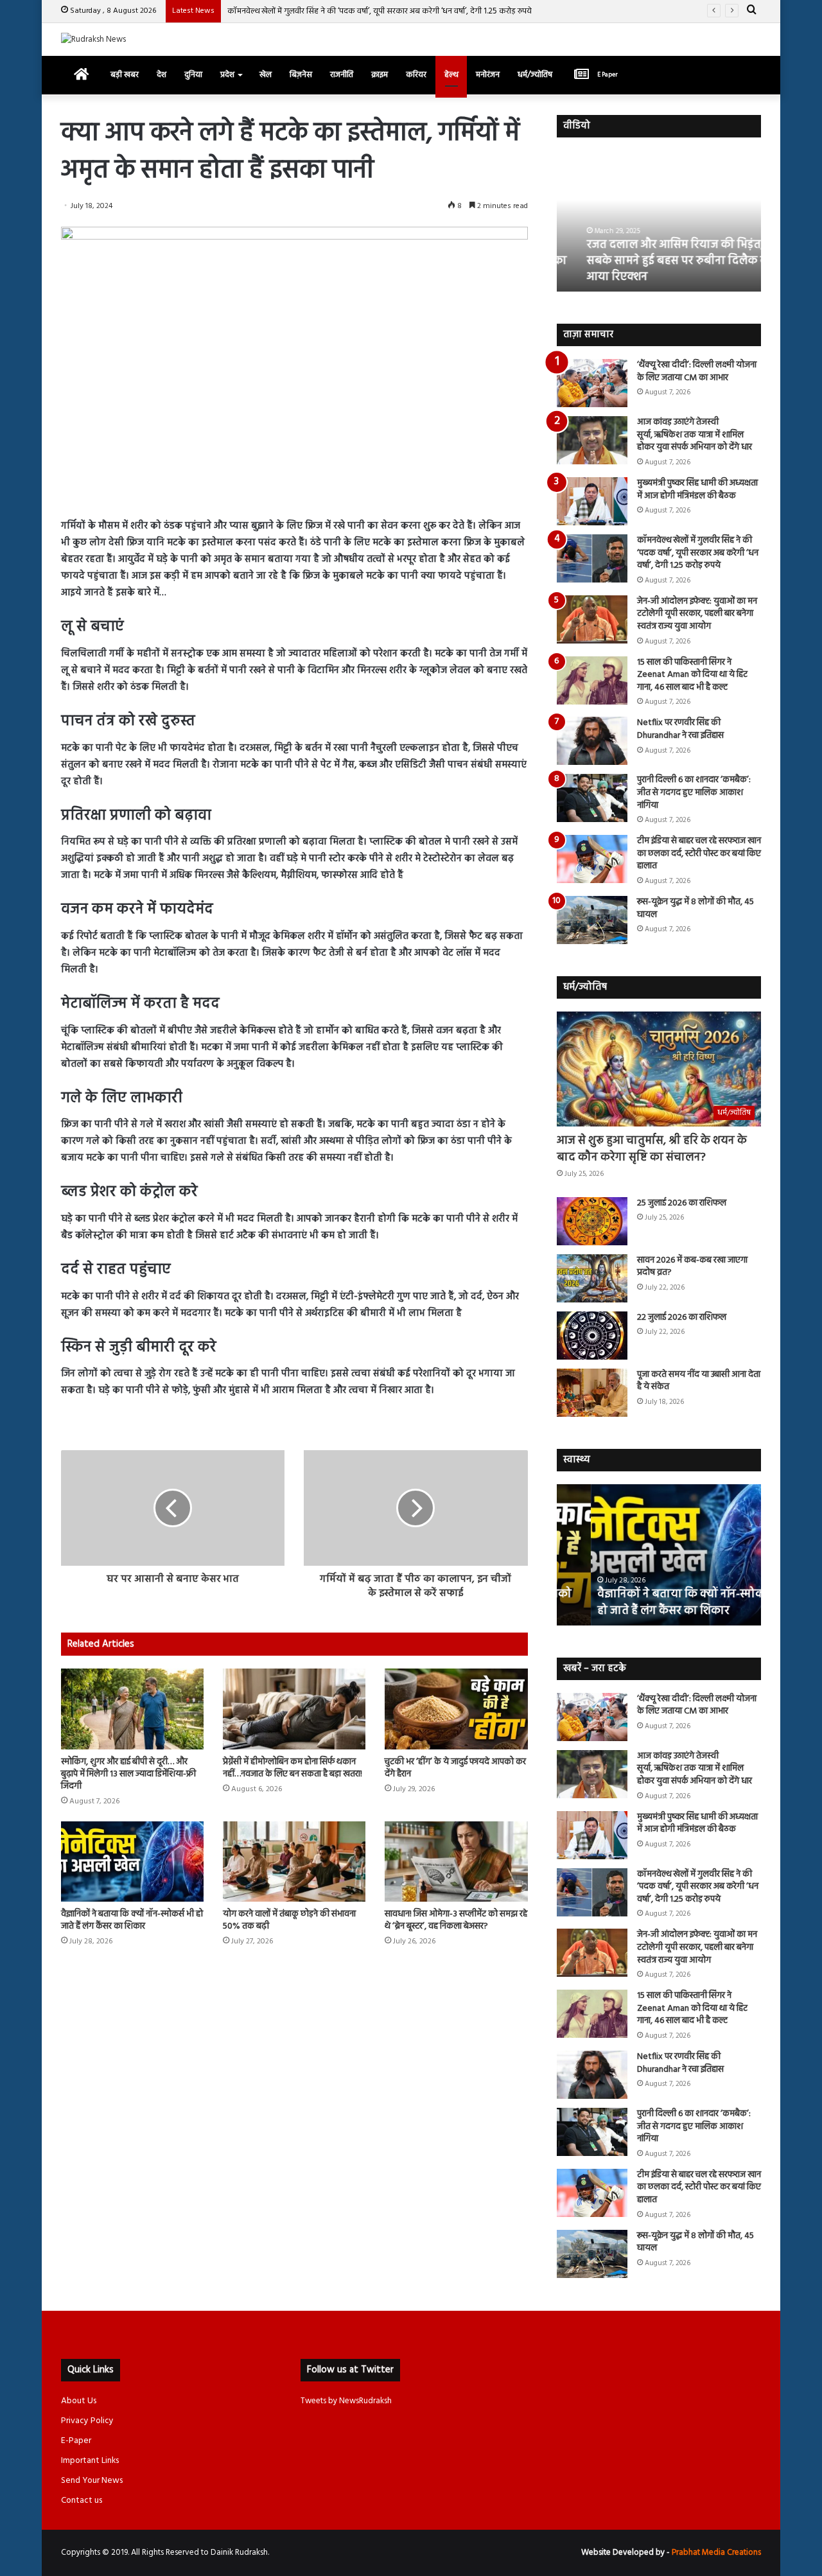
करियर (416, 75)
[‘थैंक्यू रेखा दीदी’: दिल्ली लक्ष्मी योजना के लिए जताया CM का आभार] (592, 383)
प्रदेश (227, 75)
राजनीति (342, 75)
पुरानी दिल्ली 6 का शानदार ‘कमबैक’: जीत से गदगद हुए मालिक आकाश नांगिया (694, 793)
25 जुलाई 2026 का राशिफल (682, 1203)
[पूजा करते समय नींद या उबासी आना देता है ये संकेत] (592, 1393)
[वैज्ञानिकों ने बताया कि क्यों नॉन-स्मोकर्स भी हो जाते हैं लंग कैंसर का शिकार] (132, 1862)
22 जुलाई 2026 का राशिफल (682, 1318)
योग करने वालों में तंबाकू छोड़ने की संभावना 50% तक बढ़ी (289, 1920)
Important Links (90, 2461)
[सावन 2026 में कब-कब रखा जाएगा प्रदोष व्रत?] (592, 1278)
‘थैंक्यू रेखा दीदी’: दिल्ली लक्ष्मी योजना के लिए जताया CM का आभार (697, 372)
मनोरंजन (488, 75)
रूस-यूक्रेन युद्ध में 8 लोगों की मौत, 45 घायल (695, 908)
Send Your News (92, 2481)
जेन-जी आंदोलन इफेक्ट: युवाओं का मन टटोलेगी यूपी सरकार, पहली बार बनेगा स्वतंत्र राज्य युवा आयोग (697, 614)
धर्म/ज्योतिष (535, 75)
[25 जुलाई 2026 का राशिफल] (592, 1221)
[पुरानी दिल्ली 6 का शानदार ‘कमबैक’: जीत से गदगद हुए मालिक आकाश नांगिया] (592, 798)
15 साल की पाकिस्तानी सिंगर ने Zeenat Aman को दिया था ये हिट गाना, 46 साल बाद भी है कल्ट (692, 675)
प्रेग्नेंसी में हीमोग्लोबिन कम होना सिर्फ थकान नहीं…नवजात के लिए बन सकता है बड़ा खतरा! (293, 1768)
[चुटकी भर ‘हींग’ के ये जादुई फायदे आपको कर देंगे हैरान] (456, 1709)
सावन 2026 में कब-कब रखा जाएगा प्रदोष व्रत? (692, 1267)
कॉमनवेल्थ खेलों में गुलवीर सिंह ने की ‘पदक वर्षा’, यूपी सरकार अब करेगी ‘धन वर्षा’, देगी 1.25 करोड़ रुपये (380, 11)
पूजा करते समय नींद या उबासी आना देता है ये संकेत (699, 1381)
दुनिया (193, 75)
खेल (266, 75)
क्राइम (380, 75)
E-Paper (76, 2441)
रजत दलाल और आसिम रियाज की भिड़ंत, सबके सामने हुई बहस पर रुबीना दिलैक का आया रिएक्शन (657, 261)
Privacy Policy (87, 2421)
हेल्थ (451, 75)
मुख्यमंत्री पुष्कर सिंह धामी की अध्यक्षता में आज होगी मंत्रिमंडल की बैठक (697, 490)
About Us (79, 2401)
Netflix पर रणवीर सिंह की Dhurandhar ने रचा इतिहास (680, 729)
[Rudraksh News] (93, 39)
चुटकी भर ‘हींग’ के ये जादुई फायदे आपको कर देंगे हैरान (455, 1768)
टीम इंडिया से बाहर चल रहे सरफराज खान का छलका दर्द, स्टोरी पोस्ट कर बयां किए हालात (699, 854)
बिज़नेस (301, 75)
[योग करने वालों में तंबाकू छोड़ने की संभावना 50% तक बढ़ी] (294, 1862)
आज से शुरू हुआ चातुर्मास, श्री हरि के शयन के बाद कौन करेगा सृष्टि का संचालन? (652, 1149)
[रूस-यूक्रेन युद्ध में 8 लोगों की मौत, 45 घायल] (592, 920)
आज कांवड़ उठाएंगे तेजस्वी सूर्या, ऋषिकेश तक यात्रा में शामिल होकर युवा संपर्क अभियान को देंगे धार (695, 435)
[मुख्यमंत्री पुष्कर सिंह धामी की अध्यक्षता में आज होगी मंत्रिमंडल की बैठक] (592, 501)
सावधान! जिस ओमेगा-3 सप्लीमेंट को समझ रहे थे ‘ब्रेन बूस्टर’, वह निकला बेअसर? (456, 1920)
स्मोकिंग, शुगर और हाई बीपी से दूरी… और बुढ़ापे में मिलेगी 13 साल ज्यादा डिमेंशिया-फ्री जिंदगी (128, 1774)
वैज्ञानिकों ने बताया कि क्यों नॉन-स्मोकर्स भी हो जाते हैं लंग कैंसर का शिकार (132, 1920)
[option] (659, 221)
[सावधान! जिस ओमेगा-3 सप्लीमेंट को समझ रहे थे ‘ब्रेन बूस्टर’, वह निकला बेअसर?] (456, 1862)
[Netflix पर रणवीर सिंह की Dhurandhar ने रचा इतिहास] (592, 741)
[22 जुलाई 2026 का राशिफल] (592, 1336)
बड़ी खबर (125, 75)
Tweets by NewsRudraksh (346, 2401)
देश (162, 75)
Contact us (82, 2501)
